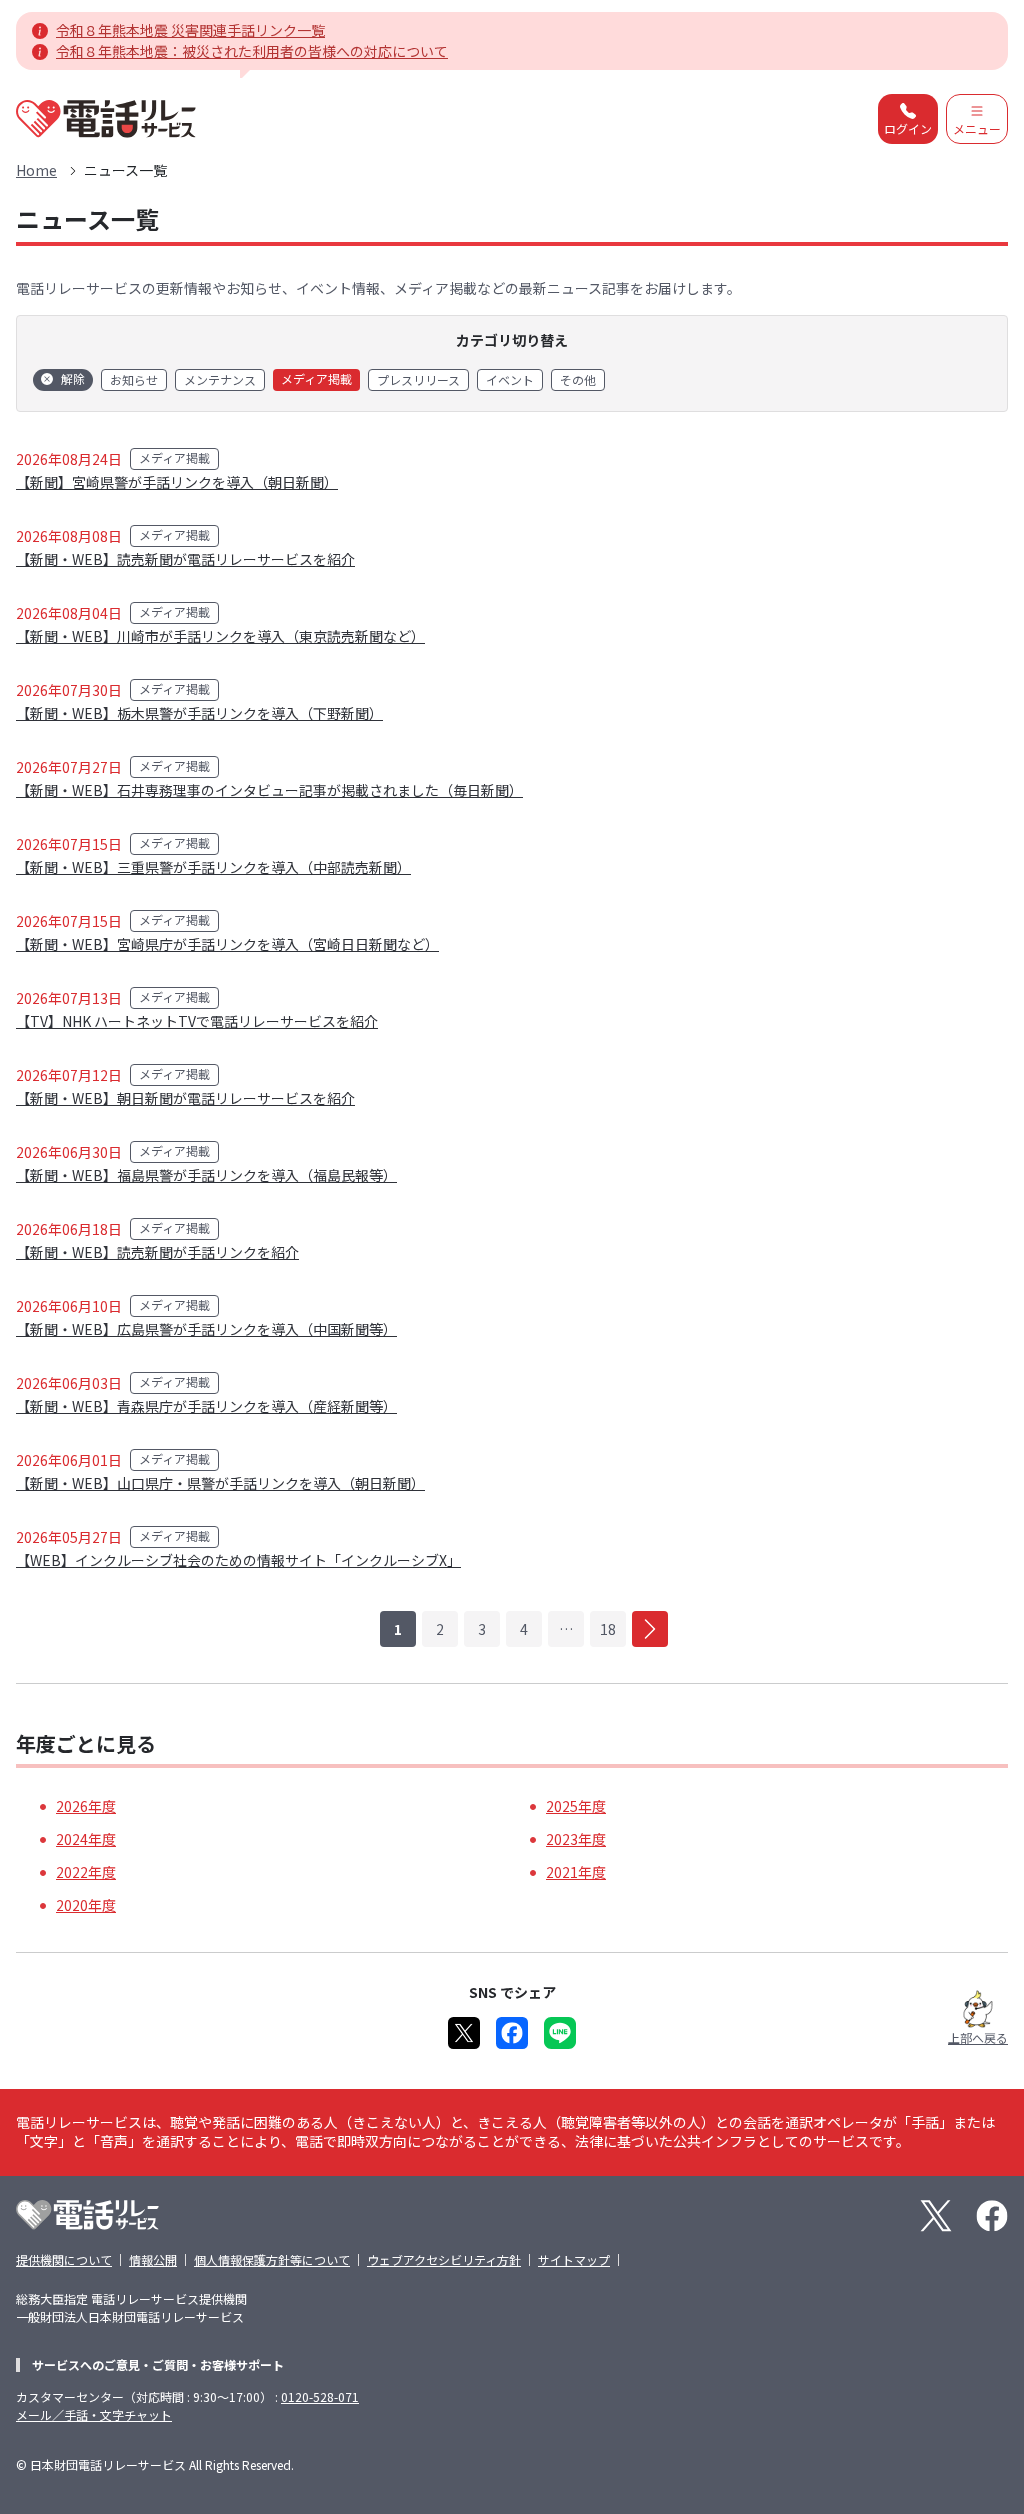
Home (36, 170)
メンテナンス (220, 379)
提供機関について (64, 2259)
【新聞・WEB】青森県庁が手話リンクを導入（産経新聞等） (206, 1406)
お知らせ (134, 379)
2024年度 (86, 1839)
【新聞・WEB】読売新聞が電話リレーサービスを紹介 (185, 559)
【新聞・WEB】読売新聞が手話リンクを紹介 (157, 1252)
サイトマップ (574, 2259)
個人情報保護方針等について (272, 2259)
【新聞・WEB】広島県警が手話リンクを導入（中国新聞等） (206, 1329)
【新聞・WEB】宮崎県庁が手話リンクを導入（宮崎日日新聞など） (227, 944)
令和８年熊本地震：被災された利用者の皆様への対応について (252, 51)
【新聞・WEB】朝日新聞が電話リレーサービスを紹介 (185, 1098)
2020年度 (86, 1905)
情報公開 (153, 2259)
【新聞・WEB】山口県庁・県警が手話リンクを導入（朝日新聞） (220, 1483)
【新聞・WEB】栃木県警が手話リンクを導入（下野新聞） (199, 713)
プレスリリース (418, 379)
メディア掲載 (316, 378)
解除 (73, 378)
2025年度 (576, 1806)
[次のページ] (650, 1629)
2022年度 (86, 1872)
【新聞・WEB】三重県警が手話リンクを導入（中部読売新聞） (213, 867)
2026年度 (86, 1806)
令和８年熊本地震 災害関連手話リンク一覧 (190, 30)
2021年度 (576, 1872)
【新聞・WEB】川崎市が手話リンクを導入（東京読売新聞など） (220, 636)
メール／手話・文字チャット (94, 2414)
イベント (510, 379)
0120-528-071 (320, 2396)
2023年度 (576, 1839)
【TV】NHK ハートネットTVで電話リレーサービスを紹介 (197, 1021)
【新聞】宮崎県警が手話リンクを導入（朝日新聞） (177, 482)
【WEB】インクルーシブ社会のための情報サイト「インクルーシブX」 (238, 1560)
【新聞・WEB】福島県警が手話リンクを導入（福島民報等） (206, 1175)
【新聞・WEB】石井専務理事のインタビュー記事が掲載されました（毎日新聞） (269, 790)
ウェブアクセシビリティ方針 (444, 2259)
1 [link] (398, 1629)
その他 (578, 379)
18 (608, 1629)
